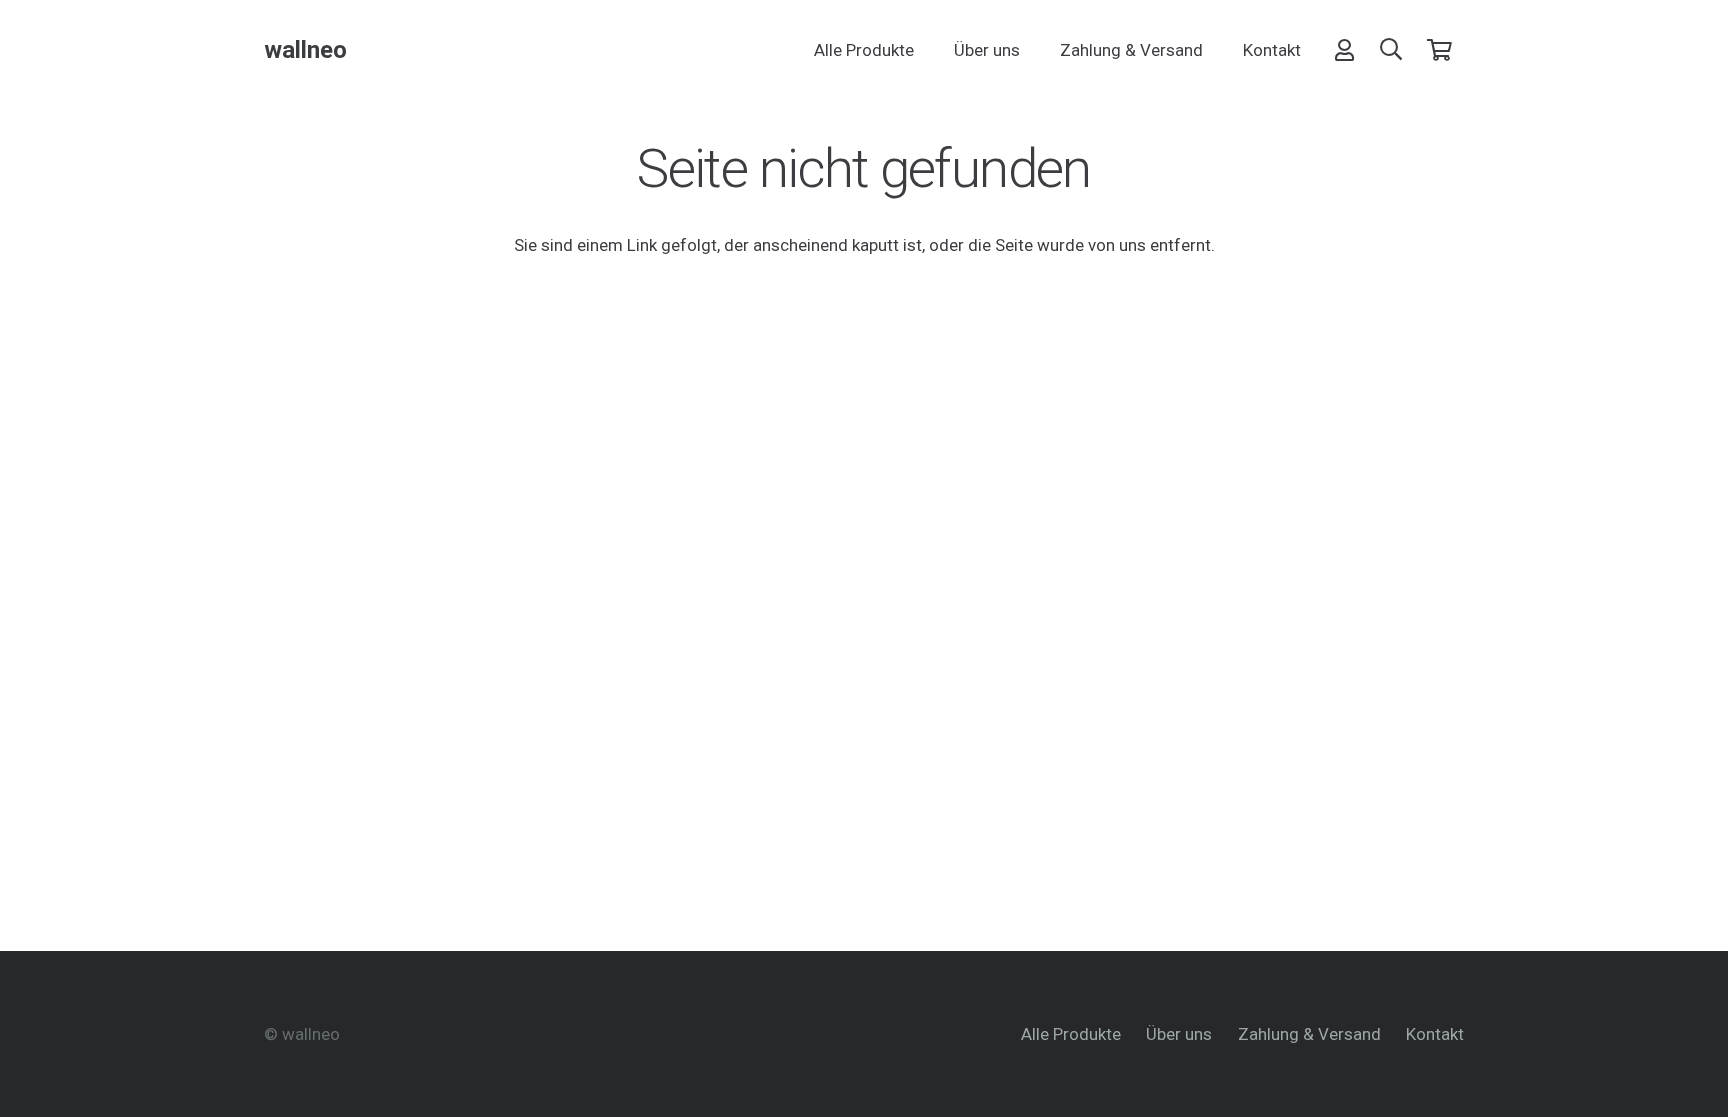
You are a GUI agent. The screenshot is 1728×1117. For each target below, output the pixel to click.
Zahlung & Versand (1309, 1034)
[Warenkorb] (1440, 50)
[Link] (1344, 49)
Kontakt (1435, 1034)
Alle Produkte (1071, 1034)
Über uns (1179, 1034)
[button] (1391, 50)
